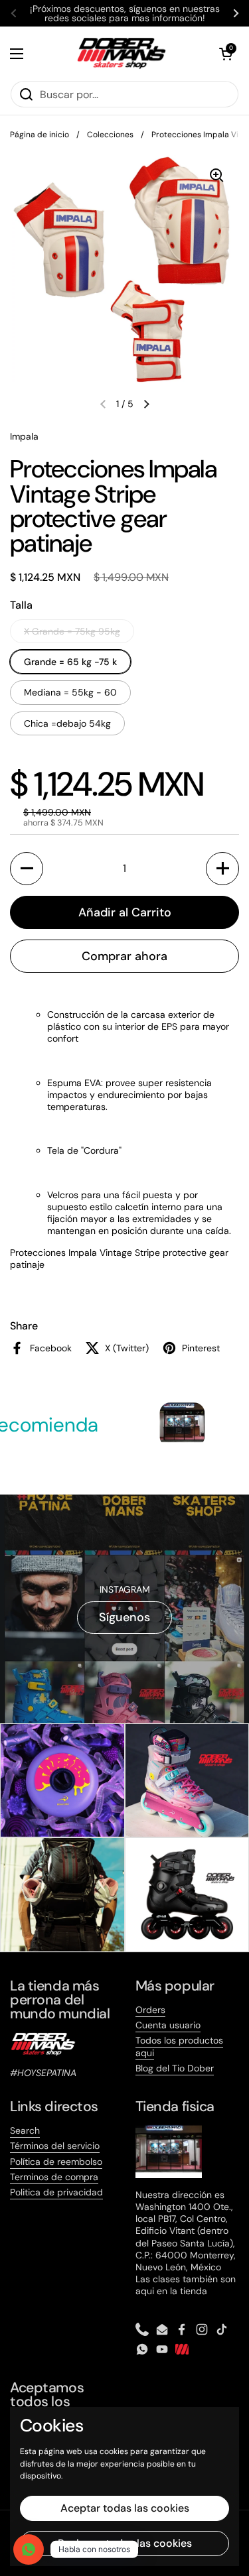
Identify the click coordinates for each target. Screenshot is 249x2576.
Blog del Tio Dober (175, 2068)
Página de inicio (40, 135)
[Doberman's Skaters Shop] (122, 53)
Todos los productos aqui (179, 2046)
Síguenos (124, 1617)
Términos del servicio (55, 2146)
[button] (226, 54)
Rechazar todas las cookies (125, 2543)
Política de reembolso (56, 2162)
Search (25, 2130)
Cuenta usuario (168, 2025)
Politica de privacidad (56, 2192)
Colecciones (110, 135)
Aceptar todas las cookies (125, 2508)
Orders (150, 2010)
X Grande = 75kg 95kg (72, 631)
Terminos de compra (54, 2177)
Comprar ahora (124, 956)
